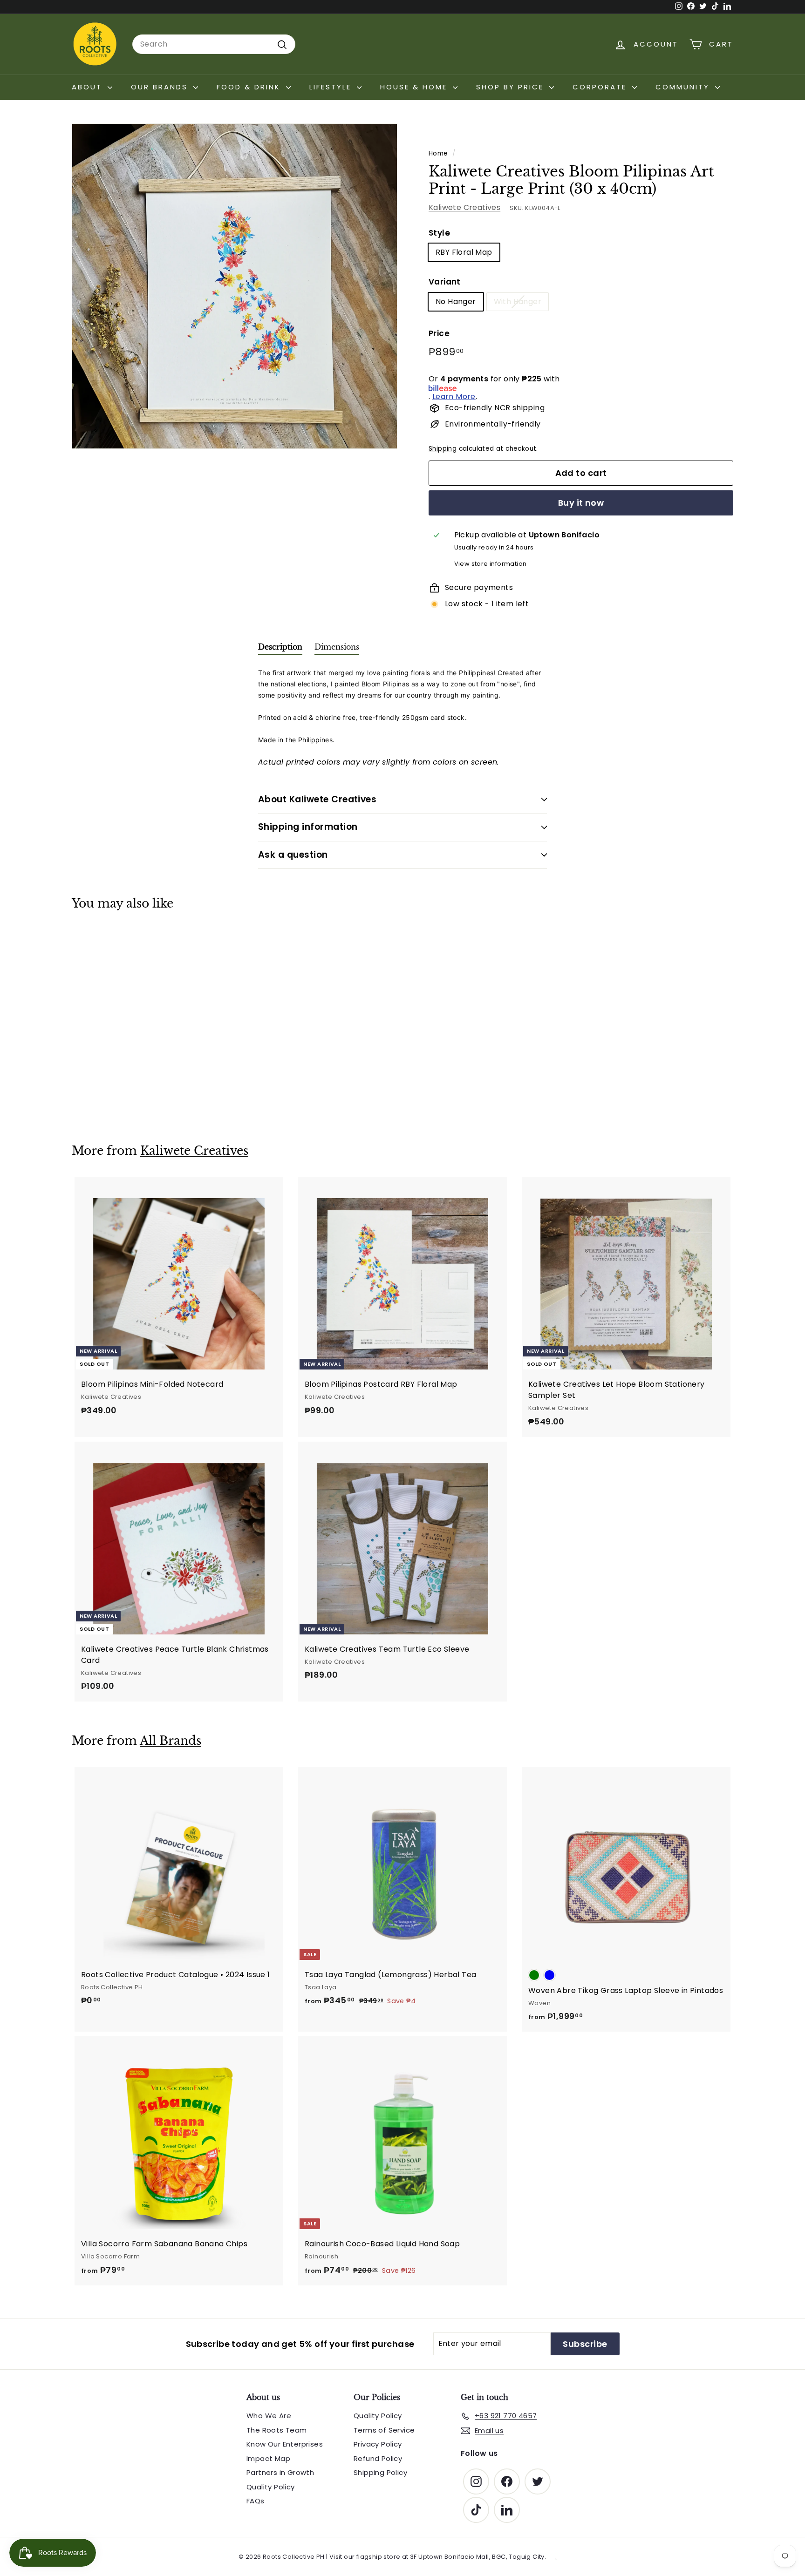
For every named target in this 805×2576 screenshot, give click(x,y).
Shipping (443, 449)
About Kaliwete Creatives (317, 799)
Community (684, 87)
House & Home (415, 87)
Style (439, 233)
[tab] (280, 649)
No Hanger (456, 302)
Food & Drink (250, 87)
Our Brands (161, 87)
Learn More (454, 397)
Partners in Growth (280, 2472)
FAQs (256, 2501)
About (89, 87)
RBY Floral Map (464, 253)
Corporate (601, 87)
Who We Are (269, 2416)
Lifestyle (332, 87)
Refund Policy (378, 2458)
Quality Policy (271, 2487)
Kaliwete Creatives (464, 207)
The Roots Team (277, 2430)
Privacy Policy (378, 2444)
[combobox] (214, 44)
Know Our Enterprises (285, 2444)
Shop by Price (512, 87)
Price (439, 333)
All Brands (171, 1741)
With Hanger (518, 302)
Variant (445, 282)
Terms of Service (384, 2430)
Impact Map (268, 2458)
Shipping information (308, 827)
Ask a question (293, 855)
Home (438, 153)
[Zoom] (235, 286)
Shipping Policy (380, 2472)
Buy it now (581, 503)
